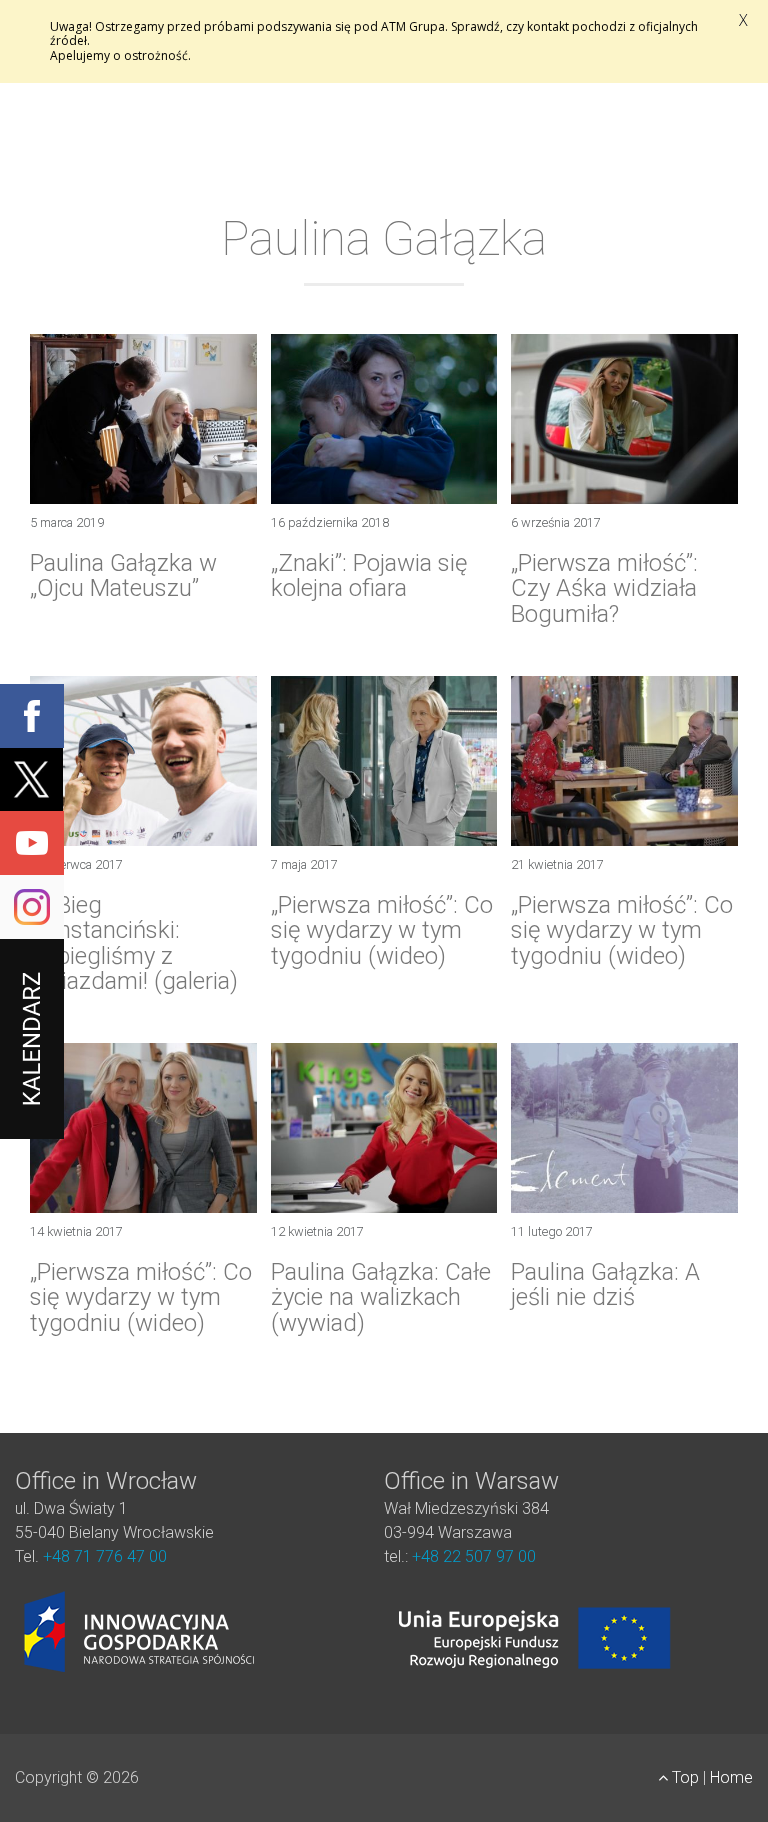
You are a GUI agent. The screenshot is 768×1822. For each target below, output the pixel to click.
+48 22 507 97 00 (474, 1556)
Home (731, 1777)
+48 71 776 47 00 (105, 1556)
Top (685, 1777)
